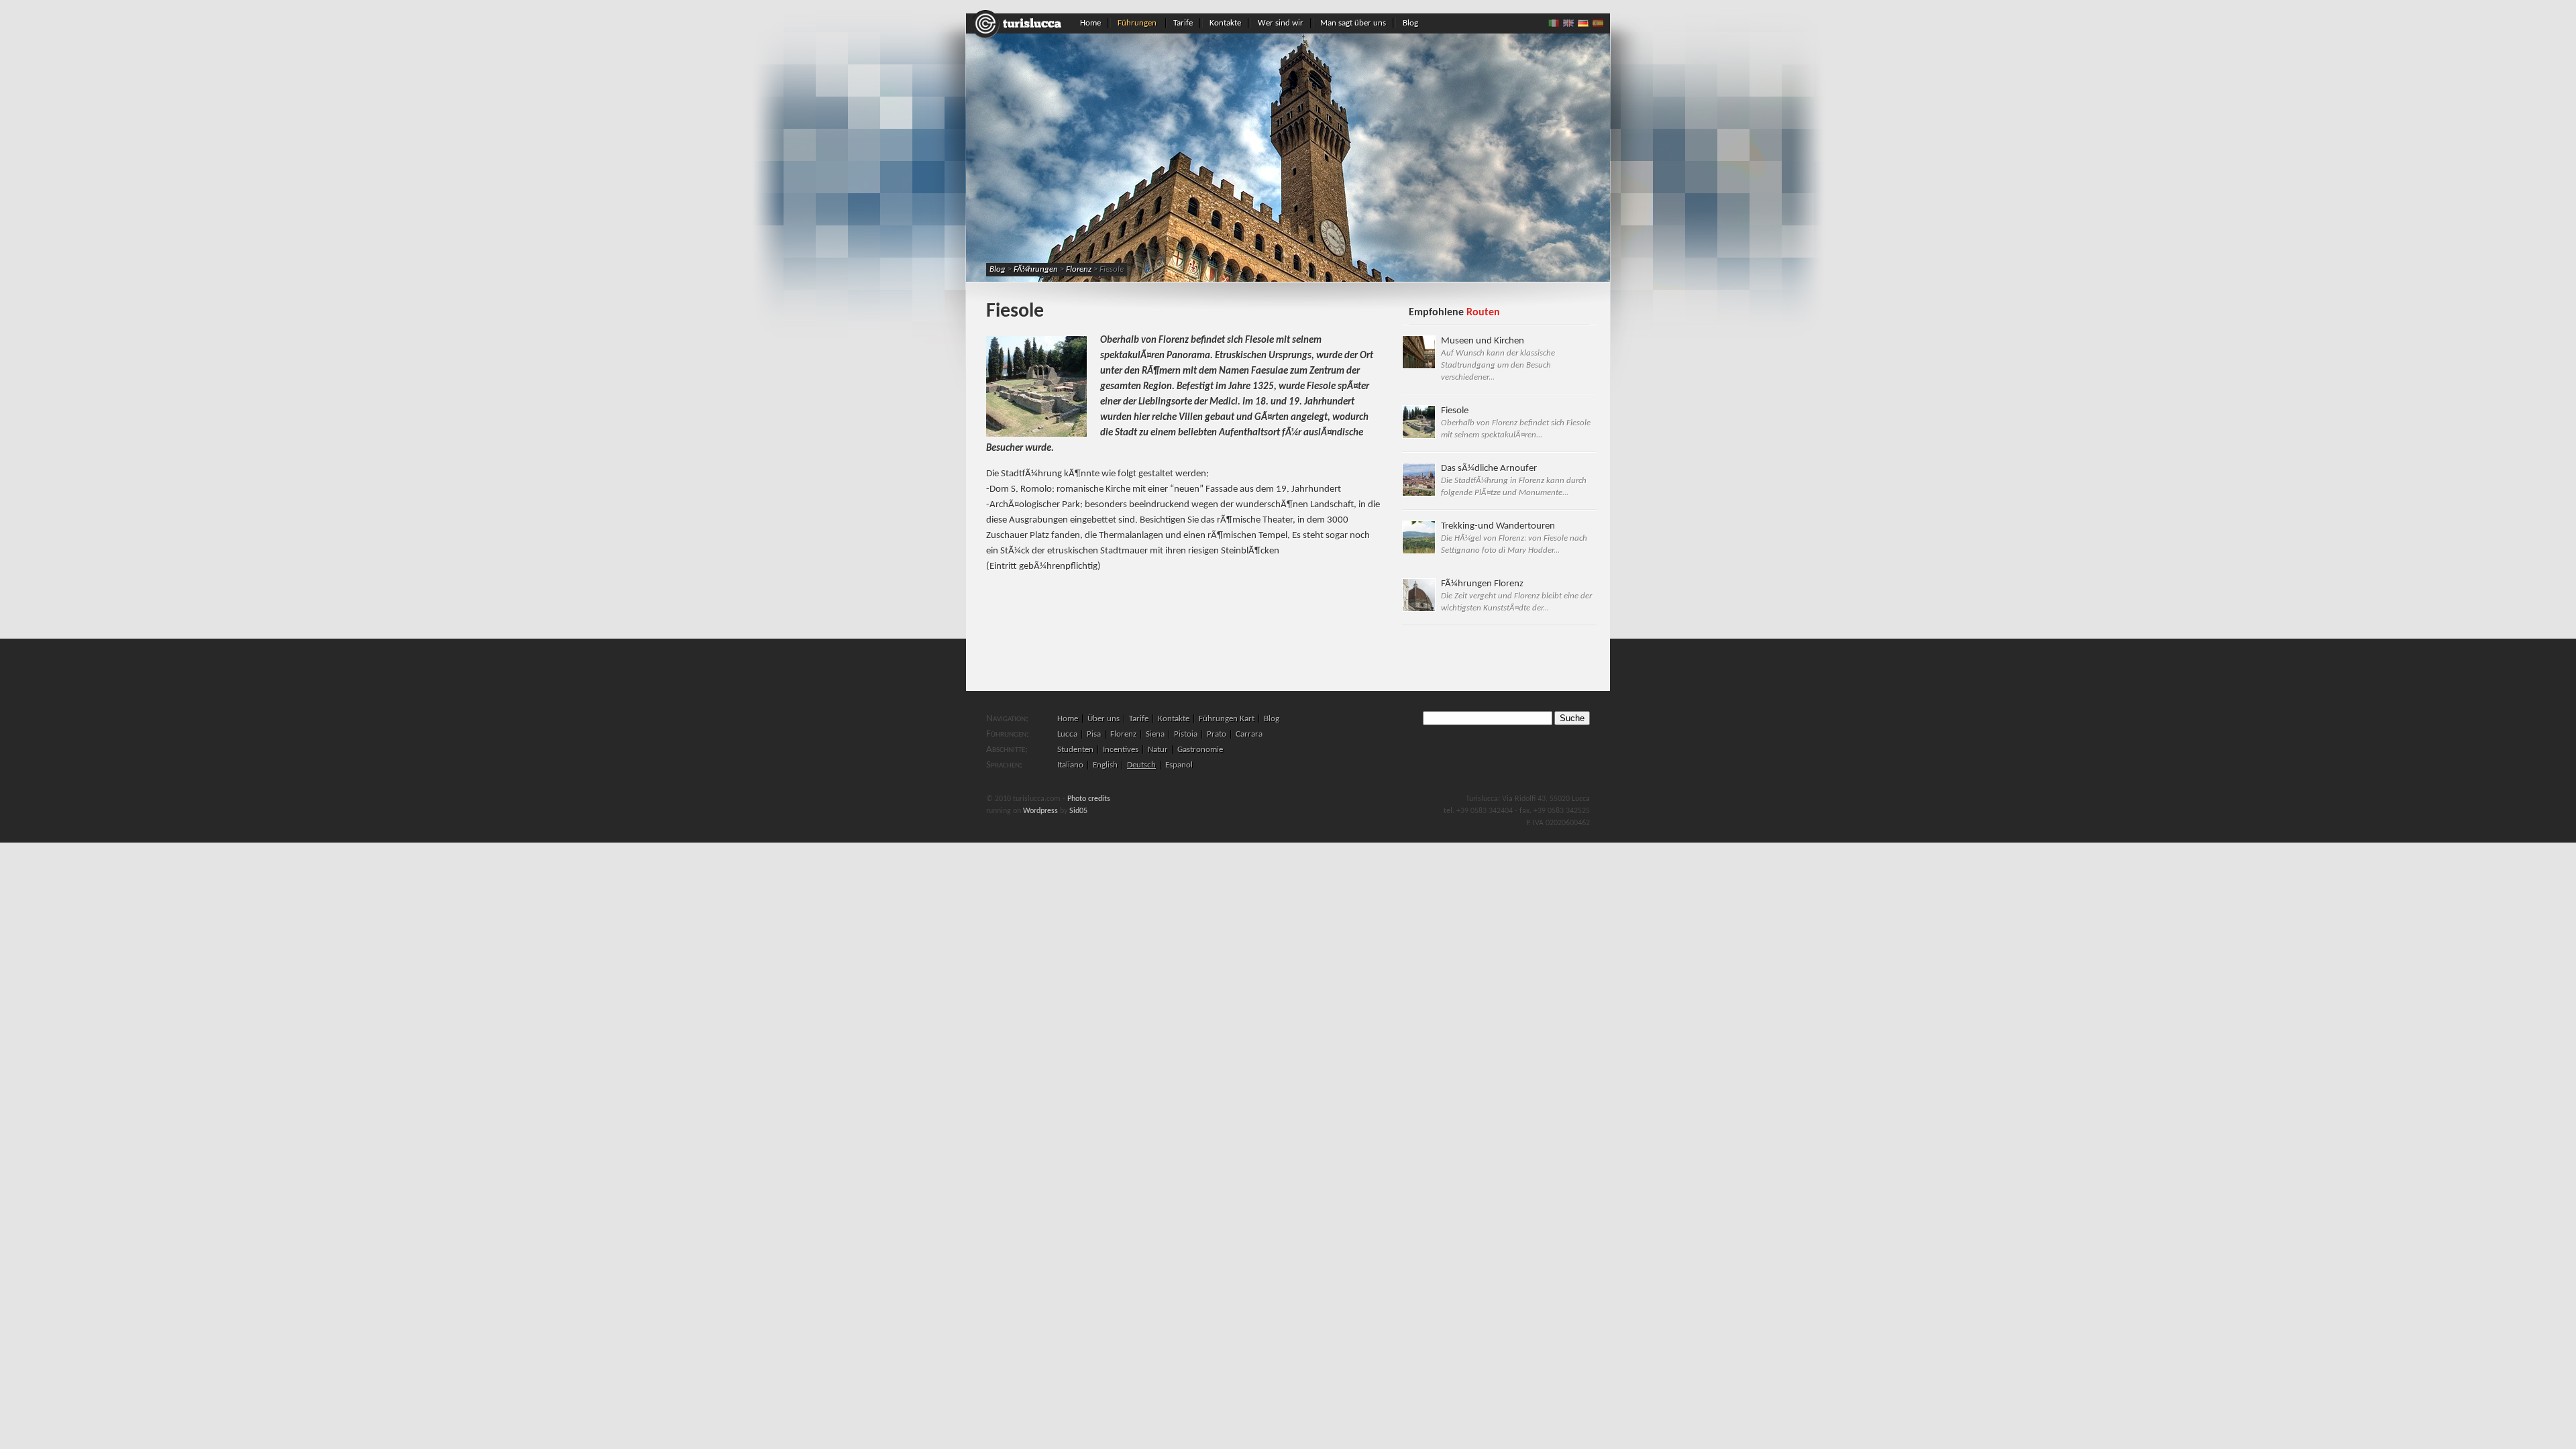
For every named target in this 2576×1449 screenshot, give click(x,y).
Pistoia (1186, 734)
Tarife (1183, 23)
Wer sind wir (1281, 23)
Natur (1158, 750)
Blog (1410, 23)
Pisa (1094, 734)
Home (1090, 23)
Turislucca (1020, 24)
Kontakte (1225, 23)
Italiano (1070, 765)
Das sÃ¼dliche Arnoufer (1514, 480)
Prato (1217, 734)
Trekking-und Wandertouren (1514, 538)
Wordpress (1040, 811)
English (1105, 765)
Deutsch (1141, 765)
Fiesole (1516, 423)
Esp (1598, 23)
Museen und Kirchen (1498, 359)
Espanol (1179, 765)
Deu (1583, 23)
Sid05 (1078, 811)
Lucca (1067, 734)
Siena (1155, 734)
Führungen (1137, 23)
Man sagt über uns (1353, 23)
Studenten (1075, 750)
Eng (1568, 23)
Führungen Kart (1227, 719)
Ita (1554, 23)
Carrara (1249, 734)
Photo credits (1089, 799)
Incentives (1121, 750)
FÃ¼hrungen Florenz (1516, 596)
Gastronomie (1200, 750)
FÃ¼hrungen (1036, 269)
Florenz (1079, 269)
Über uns (1104, 719)
